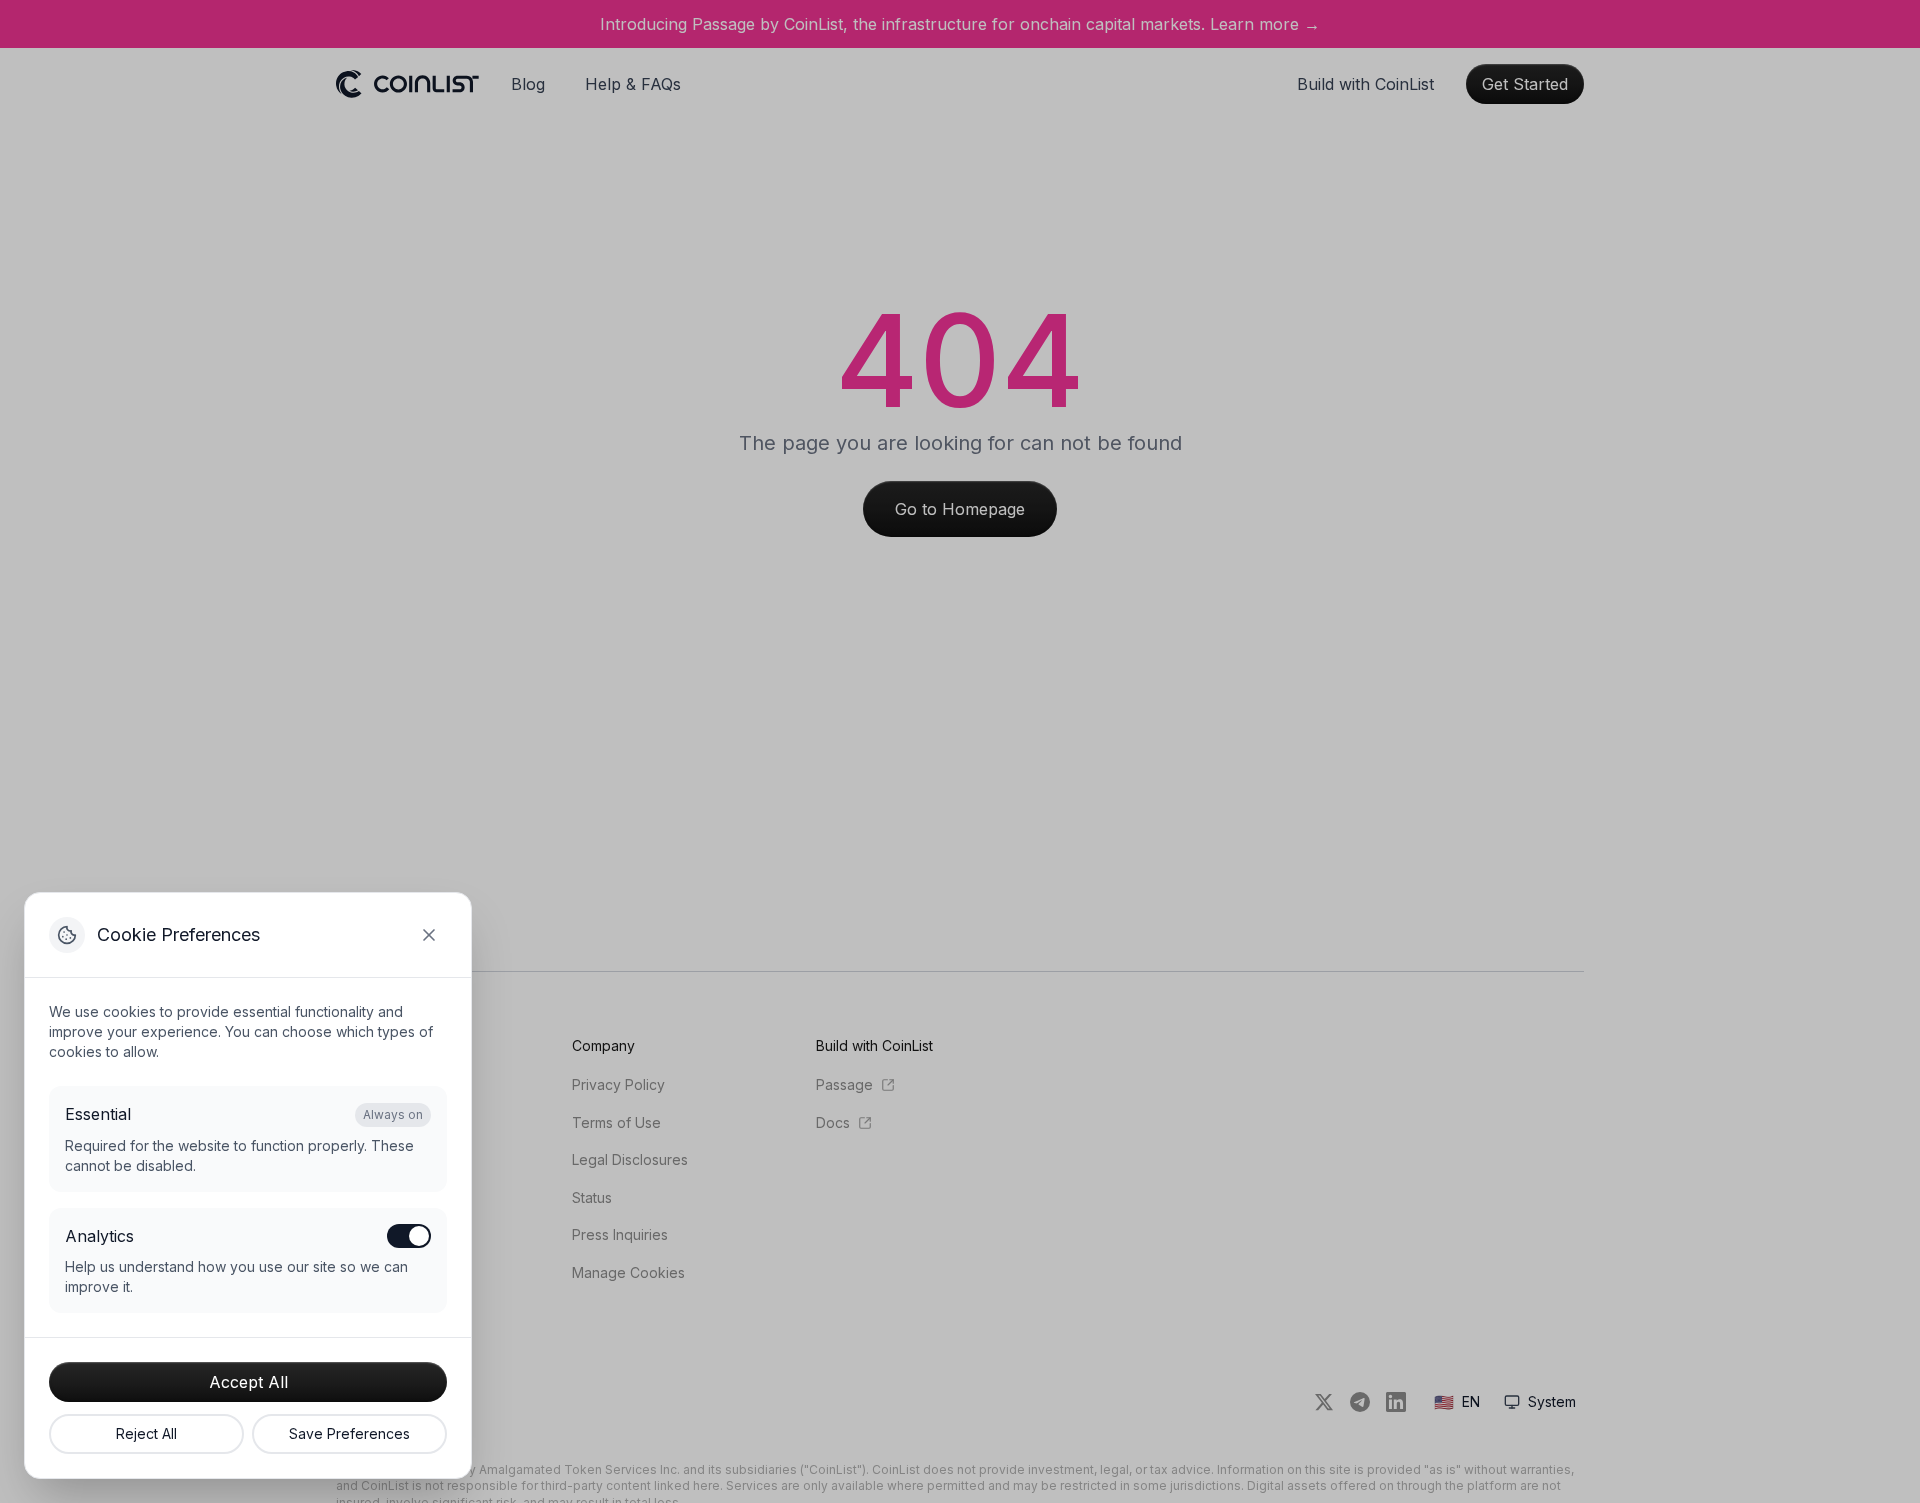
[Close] (429, 935)
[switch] (409, 1236)
